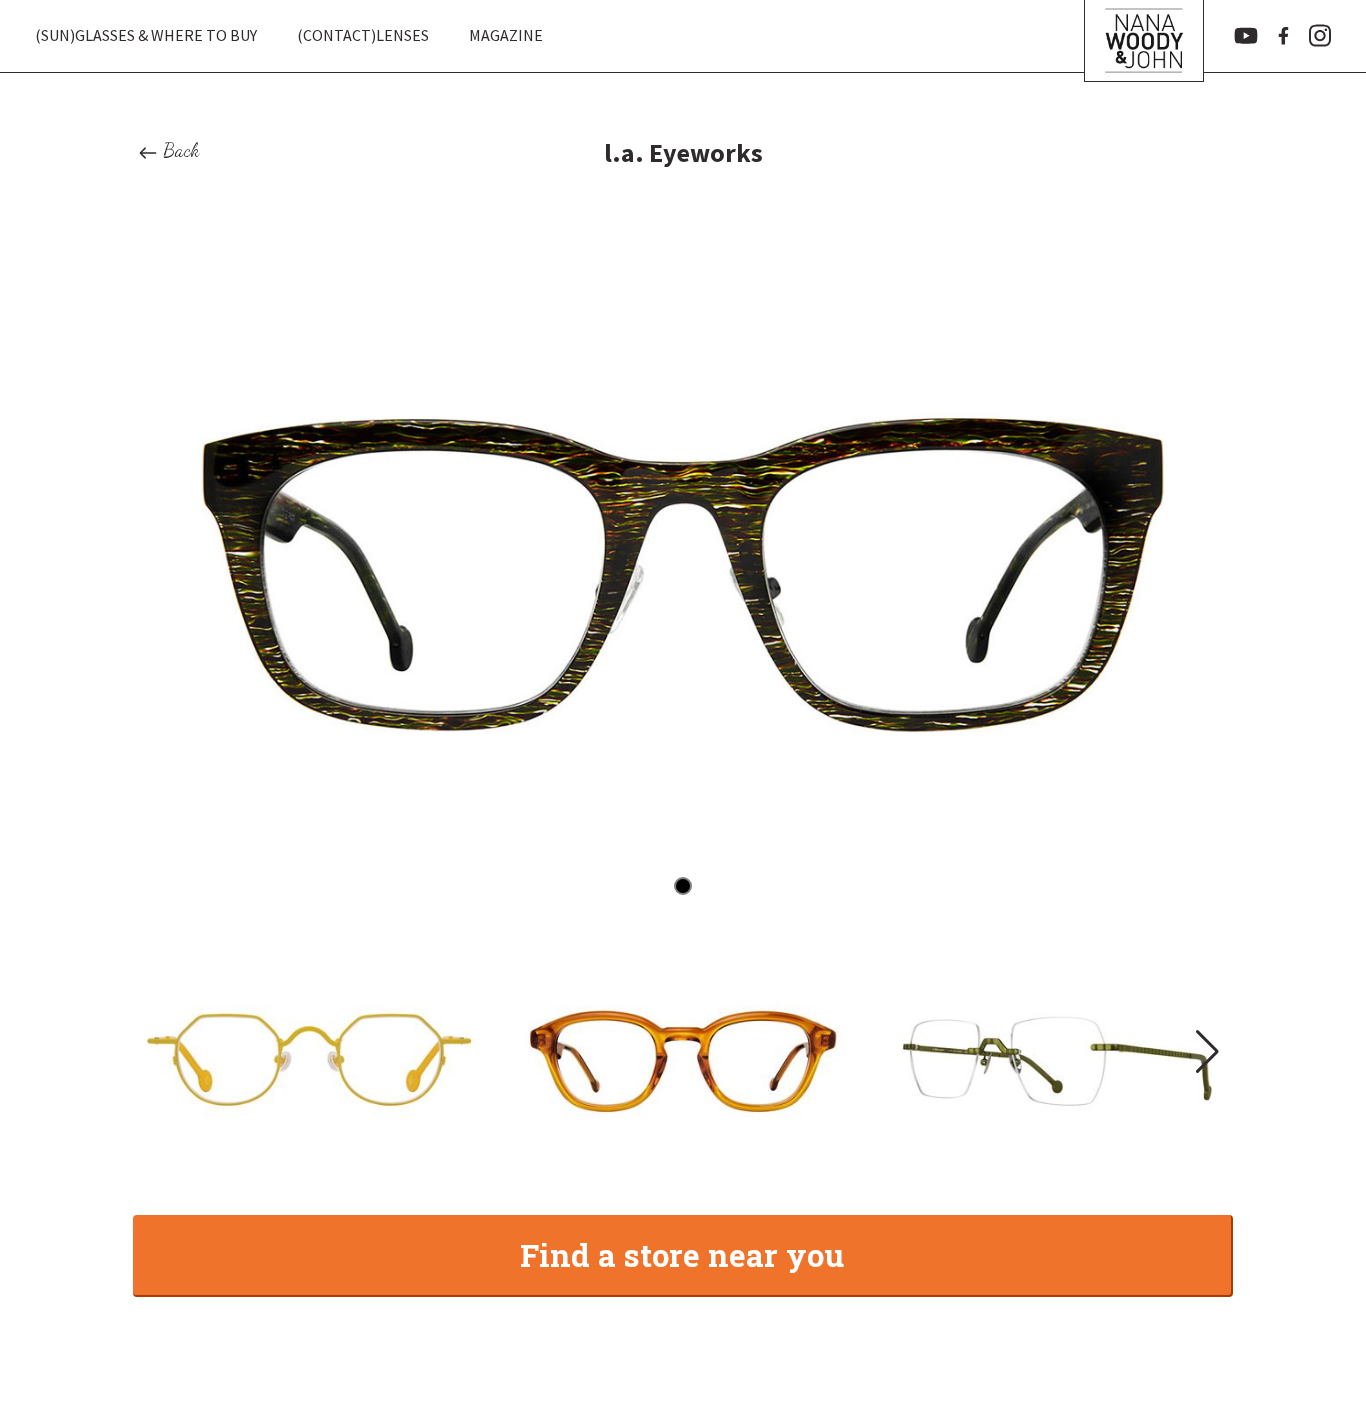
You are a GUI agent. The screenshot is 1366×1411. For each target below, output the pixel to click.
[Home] (1144, 36)
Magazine (506, 35)
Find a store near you (682, 1254)
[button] (1205, 1052)
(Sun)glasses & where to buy (146, 35)
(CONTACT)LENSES (363, 35)
